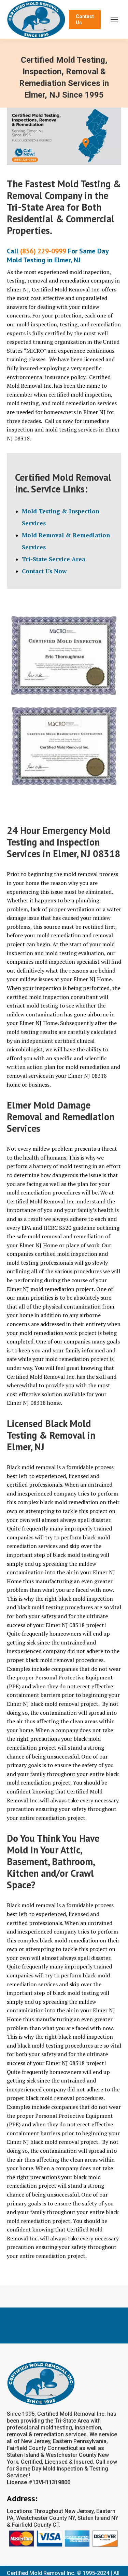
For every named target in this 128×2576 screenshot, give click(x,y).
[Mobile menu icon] (114, 20)
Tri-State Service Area (54, 559)
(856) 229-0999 (43, 251)
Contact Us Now (44, 571)
